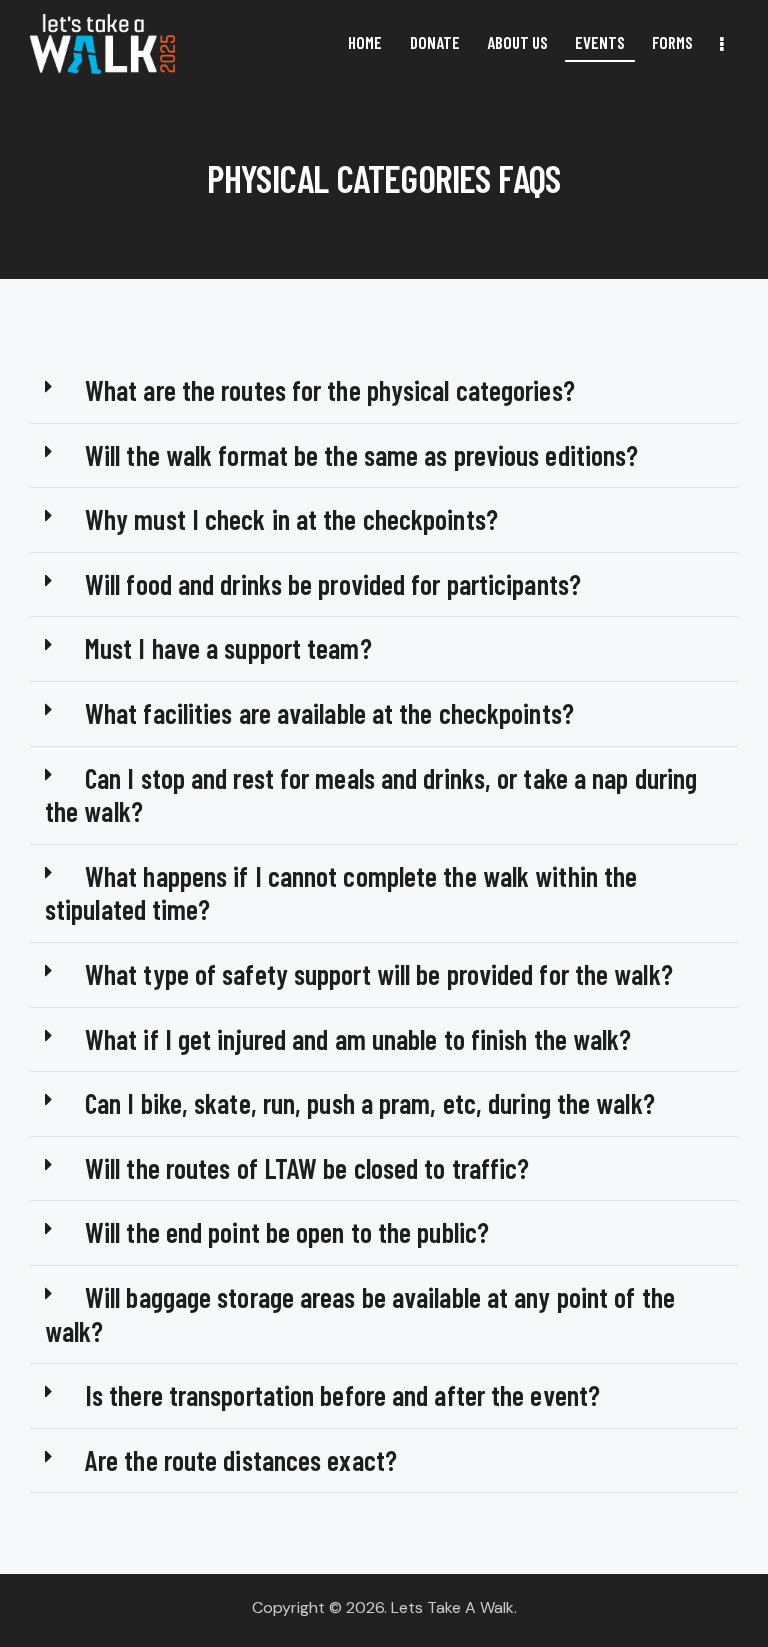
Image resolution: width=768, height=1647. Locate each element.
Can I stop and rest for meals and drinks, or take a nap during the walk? (371, 795)
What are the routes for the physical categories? (330, 390)
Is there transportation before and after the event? (342, 1395)
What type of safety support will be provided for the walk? (379, 974)
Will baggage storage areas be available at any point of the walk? (360, 1314)
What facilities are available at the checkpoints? (329, 713)
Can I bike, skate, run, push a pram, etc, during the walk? (370, 1103)
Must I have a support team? (228, 648)
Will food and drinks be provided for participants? (333, 584)
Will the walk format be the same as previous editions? (361, 455)
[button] (384, 391)
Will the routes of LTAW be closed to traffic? (307, 1168)
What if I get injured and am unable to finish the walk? (358, 1039)
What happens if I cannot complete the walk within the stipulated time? (341, 893)
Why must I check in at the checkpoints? (291, 519)
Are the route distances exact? (241, 1460)
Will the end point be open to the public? (287, 1232)
